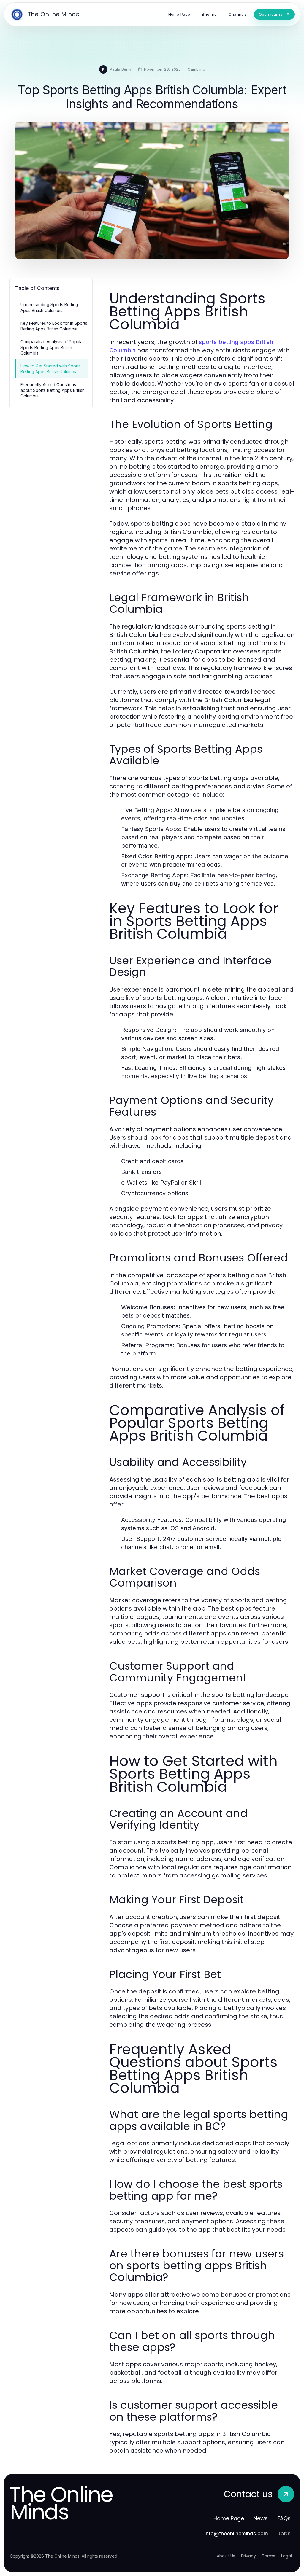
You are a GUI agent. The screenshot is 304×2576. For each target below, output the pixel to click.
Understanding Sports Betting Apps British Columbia (49, 307)
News (261, 2518)
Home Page (229, 2518)
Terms (269, 2556)
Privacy (248, 2556)
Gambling (196, 69)
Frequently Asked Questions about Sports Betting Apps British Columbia (53, 390)
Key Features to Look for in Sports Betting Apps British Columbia (54, 326)
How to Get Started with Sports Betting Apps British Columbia (51, 369)
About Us (226, 2556)
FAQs (284, 2518)
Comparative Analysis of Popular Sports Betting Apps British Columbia (52, 347)
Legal (286, 2556)
